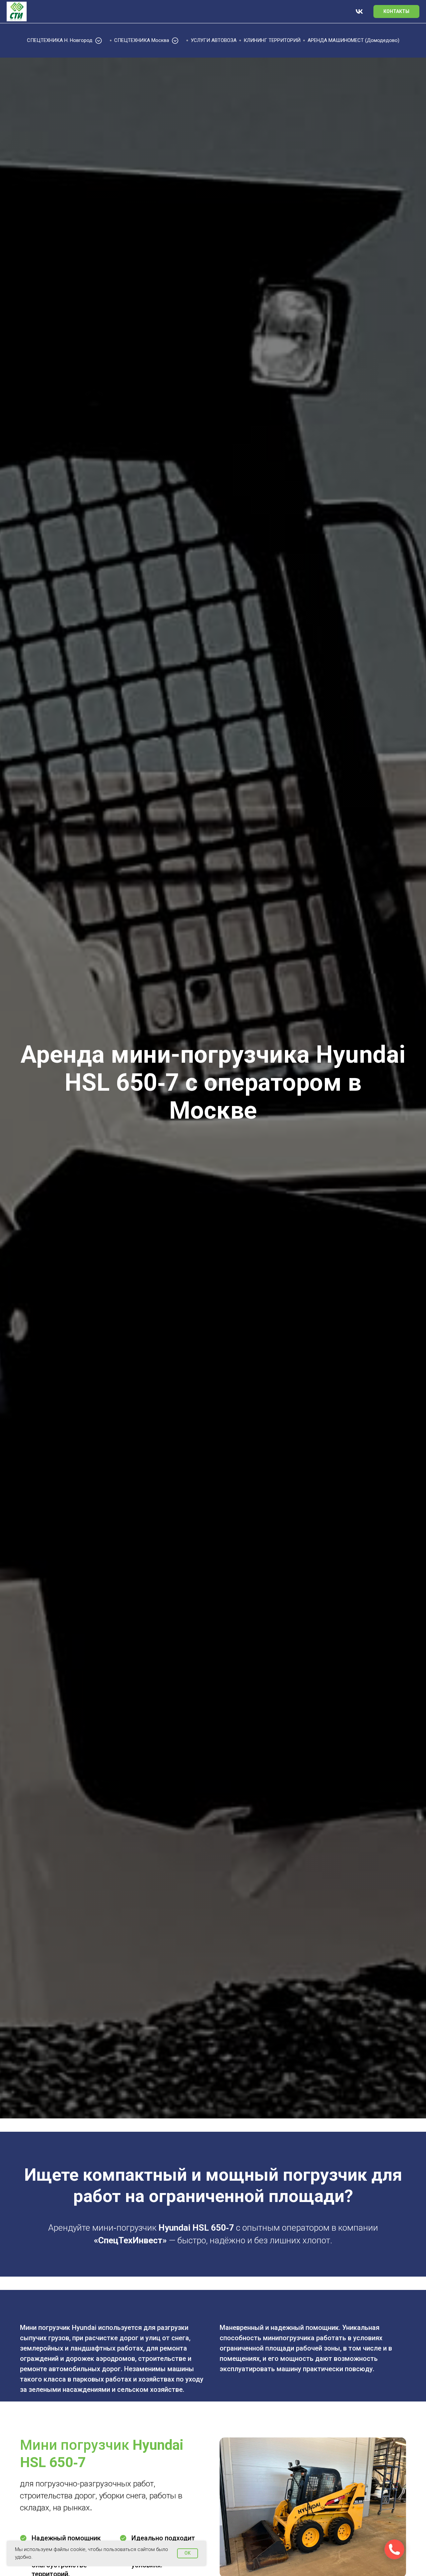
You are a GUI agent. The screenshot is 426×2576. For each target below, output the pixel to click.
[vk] (359, 11)
